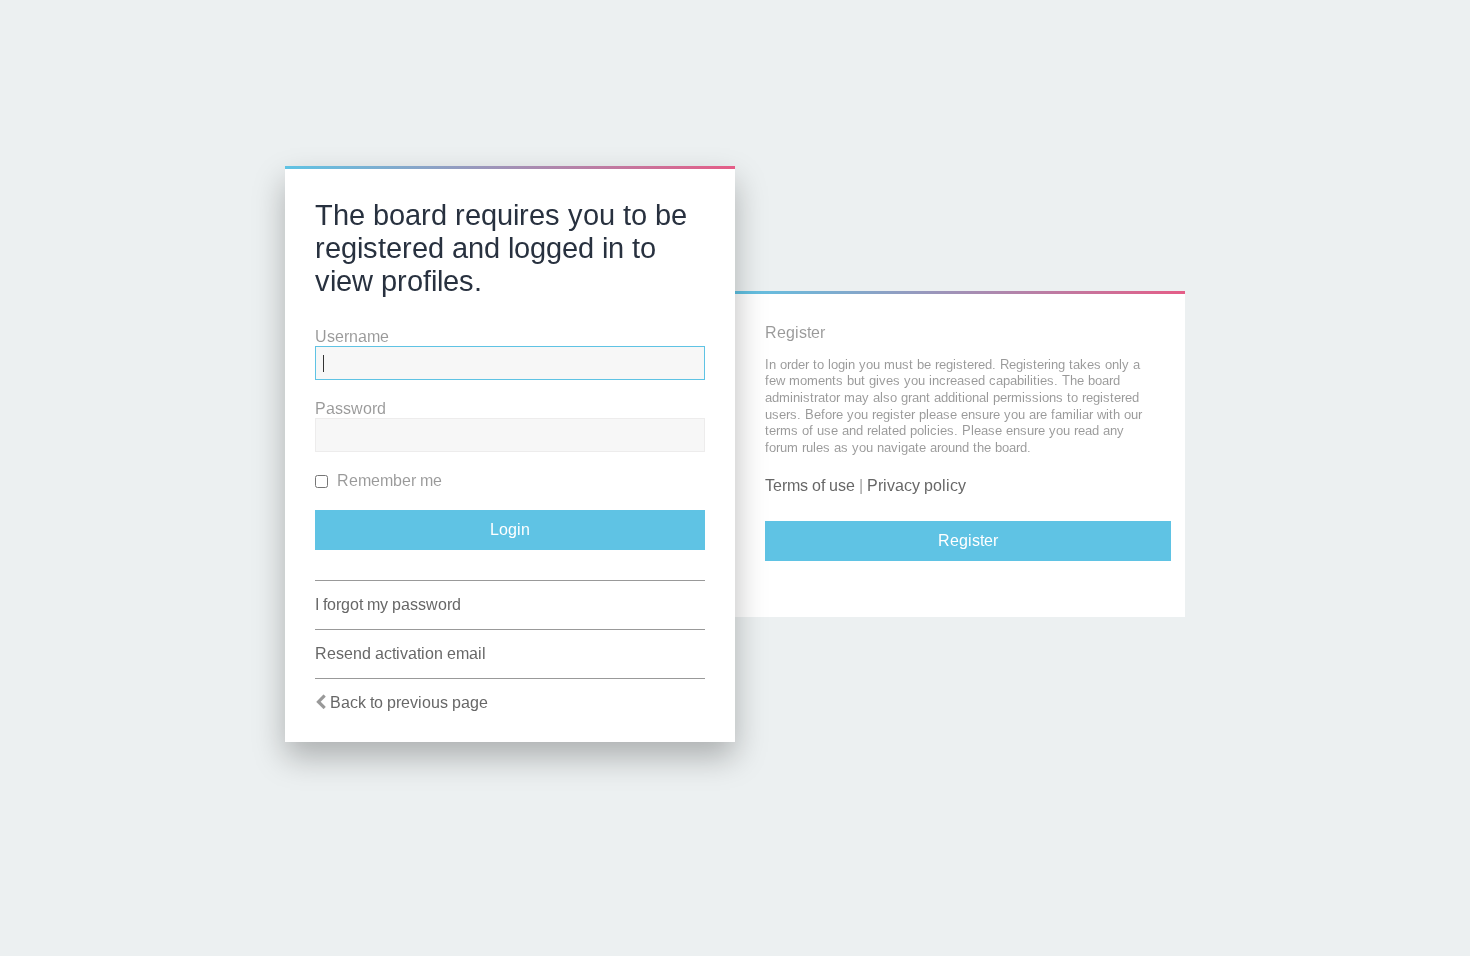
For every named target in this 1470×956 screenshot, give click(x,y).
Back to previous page (409, 702)
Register (968, 540)
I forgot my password (388, 604)
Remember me (387, 480)
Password (350, 408)
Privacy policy (916, 485)
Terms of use (810, 485)
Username (352, 336)
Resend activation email (400, 653)
